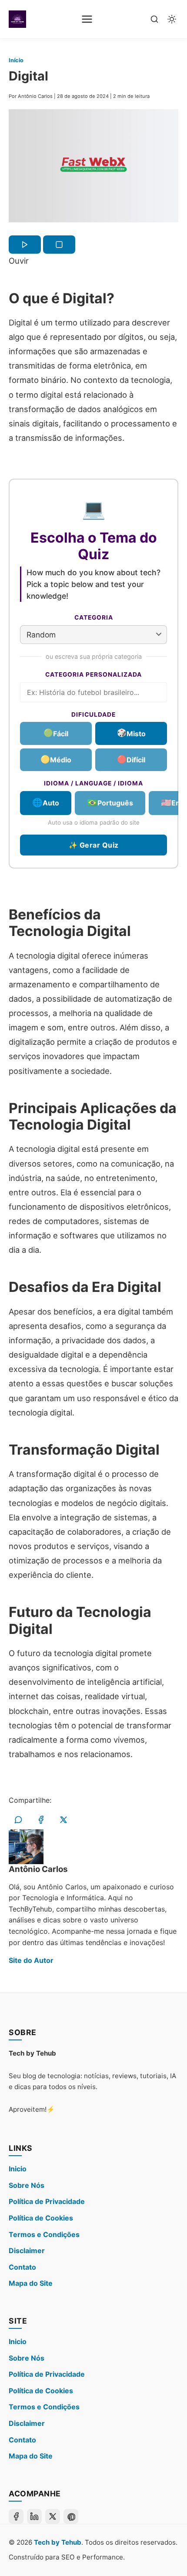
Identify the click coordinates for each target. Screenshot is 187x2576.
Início (16, 60)
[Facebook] (16, 2516)
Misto (131, 733)
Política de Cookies (41, 2218)
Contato (22, 2267)
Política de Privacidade (47, 2201)
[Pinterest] (71, 2516)
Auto (46, 802)
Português (110, 802)
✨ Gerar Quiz (94, 845)
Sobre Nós (27, 2185)
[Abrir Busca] (154, 19)
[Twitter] (53, 2516)
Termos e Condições (44, 2234)
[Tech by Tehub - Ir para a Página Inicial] (17, 19)
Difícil (131, 759)
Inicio (18, 2169)
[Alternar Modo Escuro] (172, 19)
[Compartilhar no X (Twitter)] (63, 1820)
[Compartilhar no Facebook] (41, 1820)
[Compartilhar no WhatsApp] (18, 1820)
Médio (56, 759)
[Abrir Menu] (87, 19)
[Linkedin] (34, 2516)
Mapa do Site (31, 2283)
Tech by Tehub (58, 2542)
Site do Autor (31, 1960)
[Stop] (59, 245)
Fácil (56, 733)
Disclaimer (27, 2251)
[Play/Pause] (25, 245)
